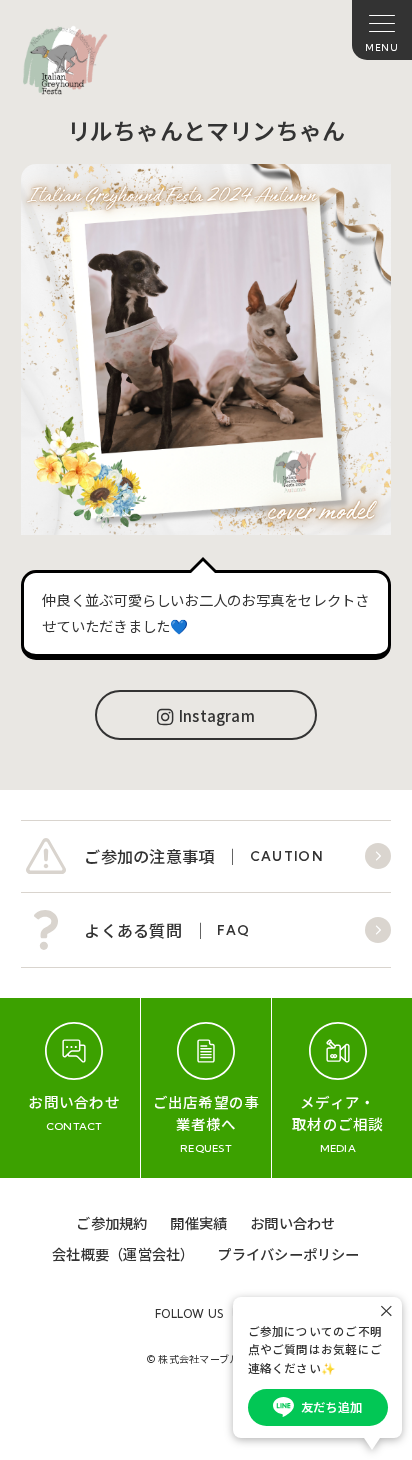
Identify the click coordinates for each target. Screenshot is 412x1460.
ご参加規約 (111, 1222)
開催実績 (198, 1222)
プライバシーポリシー (288, 1253)
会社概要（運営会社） (123, 1253)
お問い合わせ (292, 1222)
